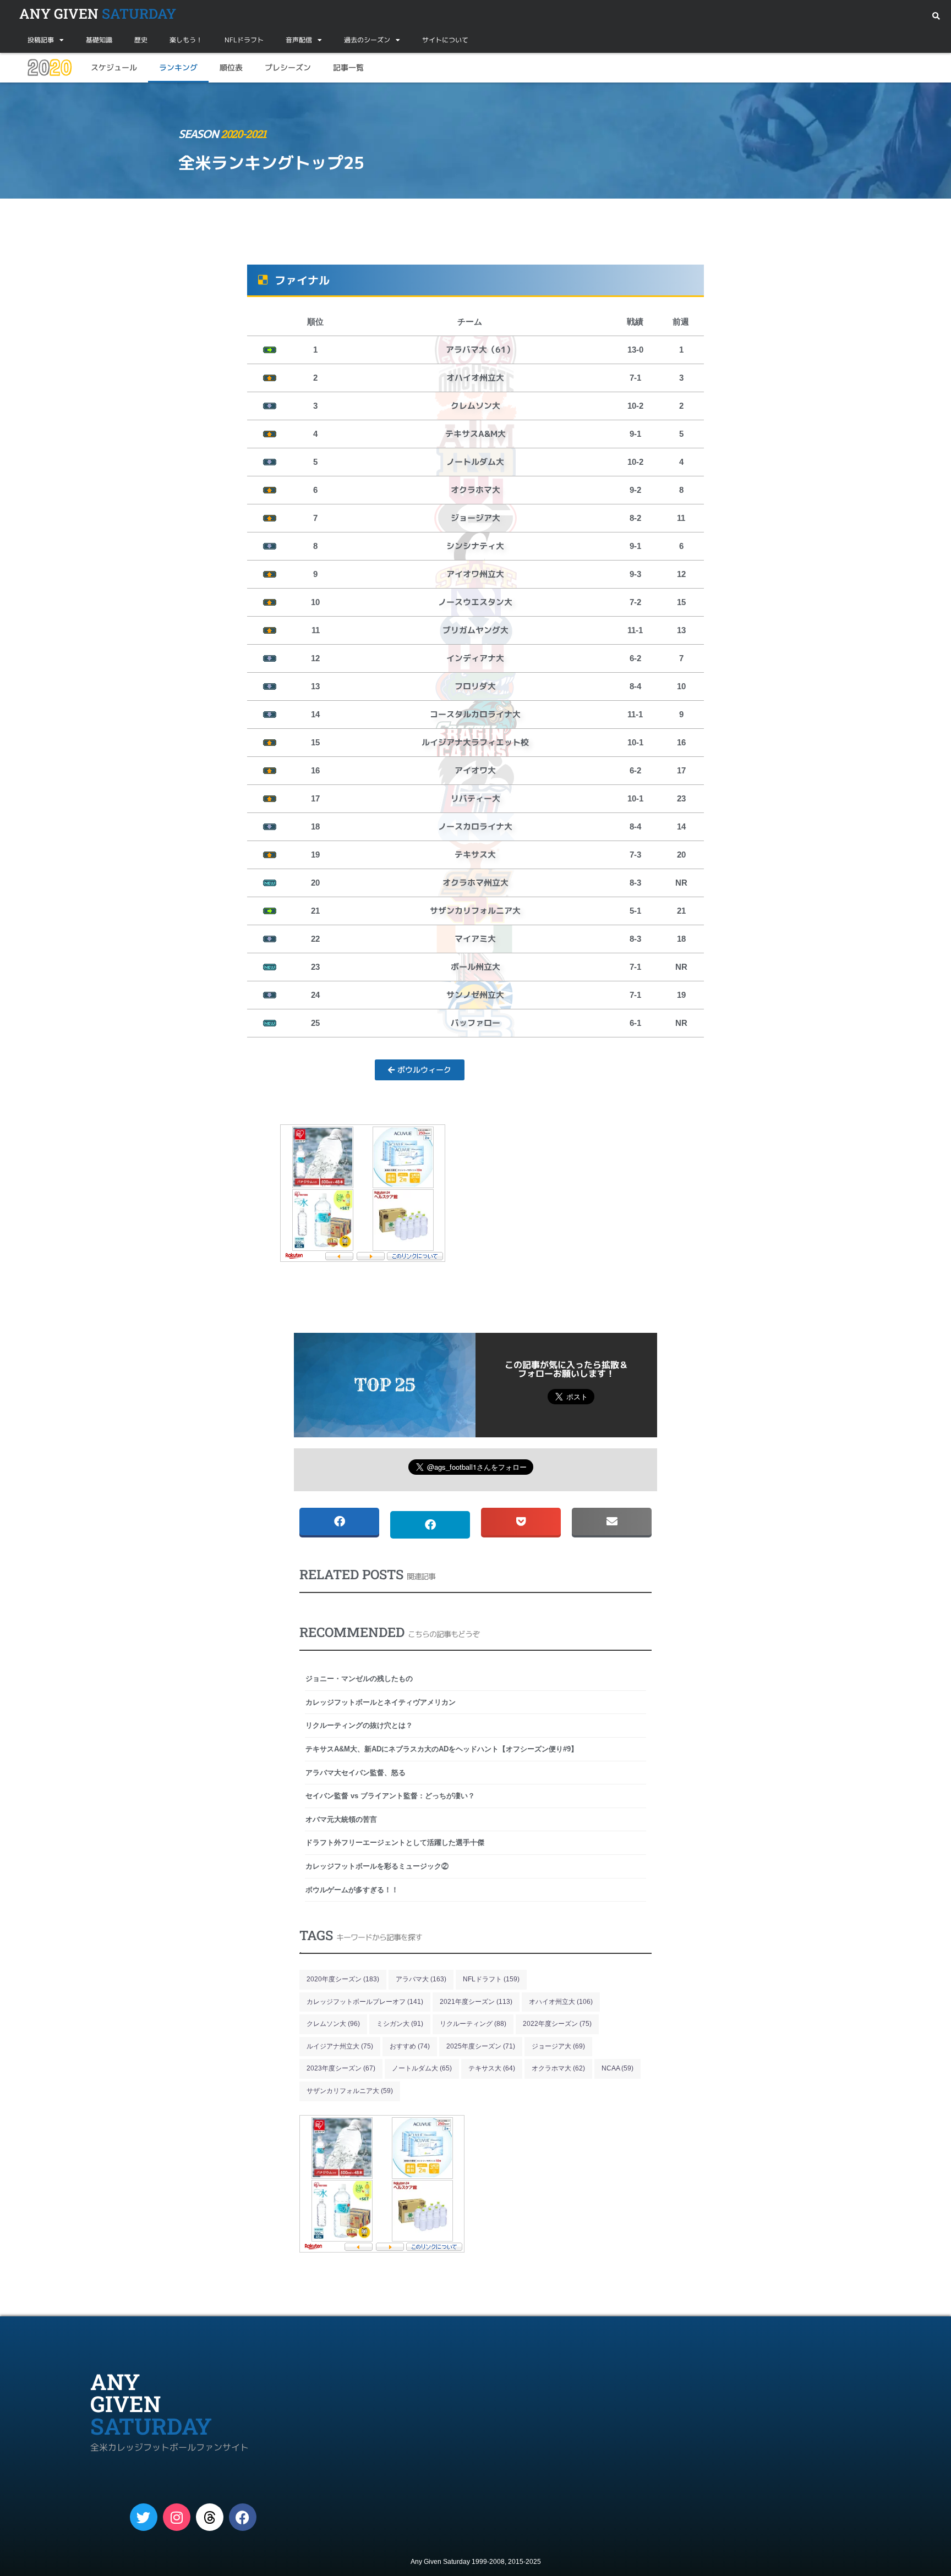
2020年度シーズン (343, 1979)
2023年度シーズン (341, 2068)
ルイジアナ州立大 (340, 2046)
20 (50, 68)
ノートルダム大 (422, 2068)
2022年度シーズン (557, 2024)
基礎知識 (99, 40)
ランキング (178, 67)
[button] (936, 16)
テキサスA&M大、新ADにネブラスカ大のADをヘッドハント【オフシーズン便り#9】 (442, 1749)
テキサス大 (492, 2068)
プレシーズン (288, 67)
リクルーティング (473, 2024)
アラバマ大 (421, 1979)
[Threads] (210, 2517)
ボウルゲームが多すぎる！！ (352, 1890)
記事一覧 (348, 67)
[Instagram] (177, 2517)
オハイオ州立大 (561, 2002)
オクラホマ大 (558, 2068)
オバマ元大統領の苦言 (341, 1819)
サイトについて (445, 40)
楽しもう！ (186, 40)
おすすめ (410, 2046)
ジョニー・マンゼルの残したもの (359, 1679)
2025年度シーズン (481, 2046)
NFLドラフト (244, 40)
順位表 (231, 67)
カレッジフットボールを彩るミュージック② (377, 1866)
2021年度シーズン (476, 2002)
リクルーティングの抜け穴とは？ (359, 1725)
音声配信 (299, 40)
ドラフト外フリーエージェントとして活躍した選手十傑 (395, 1842)
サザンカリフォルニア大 (350, 2091)
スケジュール (114, 67)
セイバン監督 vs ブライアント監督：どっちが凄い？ (390, 1796)
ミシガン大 (400, 2024)
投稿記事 (41, 40)
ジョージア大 (558, 2046)
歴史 (141, 40)
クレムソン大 (333, 2024)
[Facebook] (243, 2517)
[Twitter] (144, 2517)
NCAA (617, 2068)
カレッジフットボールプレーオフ (365, 2002)
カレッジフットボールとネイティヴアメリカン (381, 1702)
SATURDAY (98, 13)
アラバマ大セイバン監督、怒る (356, 1773)
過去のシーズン (367, 40)
